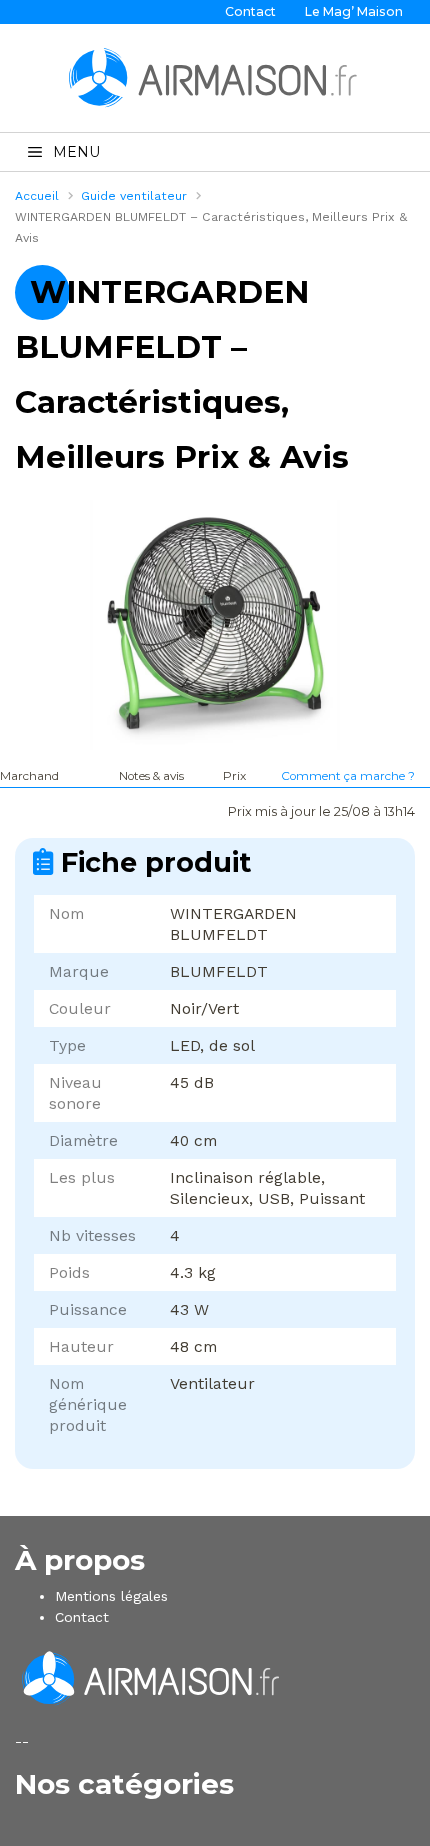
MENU (76, 152)
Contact (250, 11)
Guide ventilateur (134, 196)
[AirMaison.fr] (215, 77)
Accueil (37, 196)
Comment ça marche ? (348, 776)
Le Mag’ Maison (354, 11)
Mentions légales (111, 1596)
